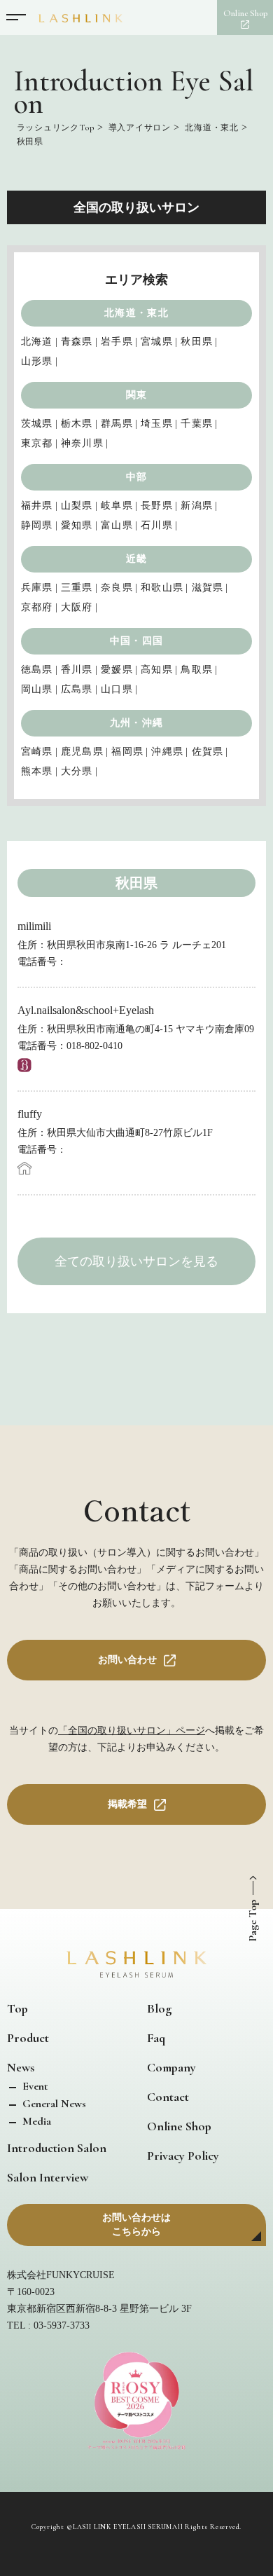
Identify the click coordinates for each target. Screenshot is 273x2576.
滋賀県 (208, 588)
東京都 (37, 443)
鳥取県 (197, 670)
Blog (159, 2008)
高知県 (157, 670)
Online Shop (179, 2126)
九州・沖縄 (136, 723)
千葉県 (197, 424)
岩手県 (117, 342)
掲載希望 (127, 1804)
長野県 (157, 506)
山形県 (37, 361)
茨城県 (37, 424)
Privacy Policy (183, 2156)
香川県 (77, 670)
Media (35, 2121)
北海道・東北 (136, 313)
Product (28, 2038)
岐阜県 (117, 506)
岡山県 (37, 689)
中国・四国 (136, 641)
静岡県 (37, 525)
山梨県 (77, 506)
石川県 (157, 525)
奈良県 (117, 588)
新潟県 (197, 506)
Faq (156, 2038)
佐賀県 (208, 752)
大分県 (77, 771)
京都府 (37, 607)
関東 (137, 395)
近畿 (137, 559)
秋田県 (197, 342)
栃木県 (77, 424)
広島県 (77, 689)
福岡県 (127, 752)
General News (53, 2104)
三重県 (77, 588)
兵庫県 (37, 588)
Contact (168, 2097)
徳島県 (37, 670)
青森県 (77, 342)
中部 (137, 477)
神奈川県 (82, 443)
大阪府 (77, 607)
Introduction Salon (57, 2148)
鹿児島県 (82, 752)
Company (171, 2067)
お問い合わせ (127, 1660)
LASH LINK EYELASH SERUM (122, 2527)
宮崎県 (37, 752)
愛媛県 (117, 670)
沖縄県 (167, 752)
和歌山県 (162, 588)
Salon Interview (48, 2177)
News (21, 2067)
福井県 (37, 506)
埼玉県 (157, 424)
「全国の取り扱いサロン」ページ (132, 1731)
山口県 (117, 689)
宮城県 (157, 342)
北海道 (37, 342)
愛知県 (77, 525)
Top (17, 2008)
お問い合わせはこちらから (136, 2225)
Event (34, 2086)
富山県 (117, 525)
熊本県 (37, 771)
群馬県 (117, 424)
